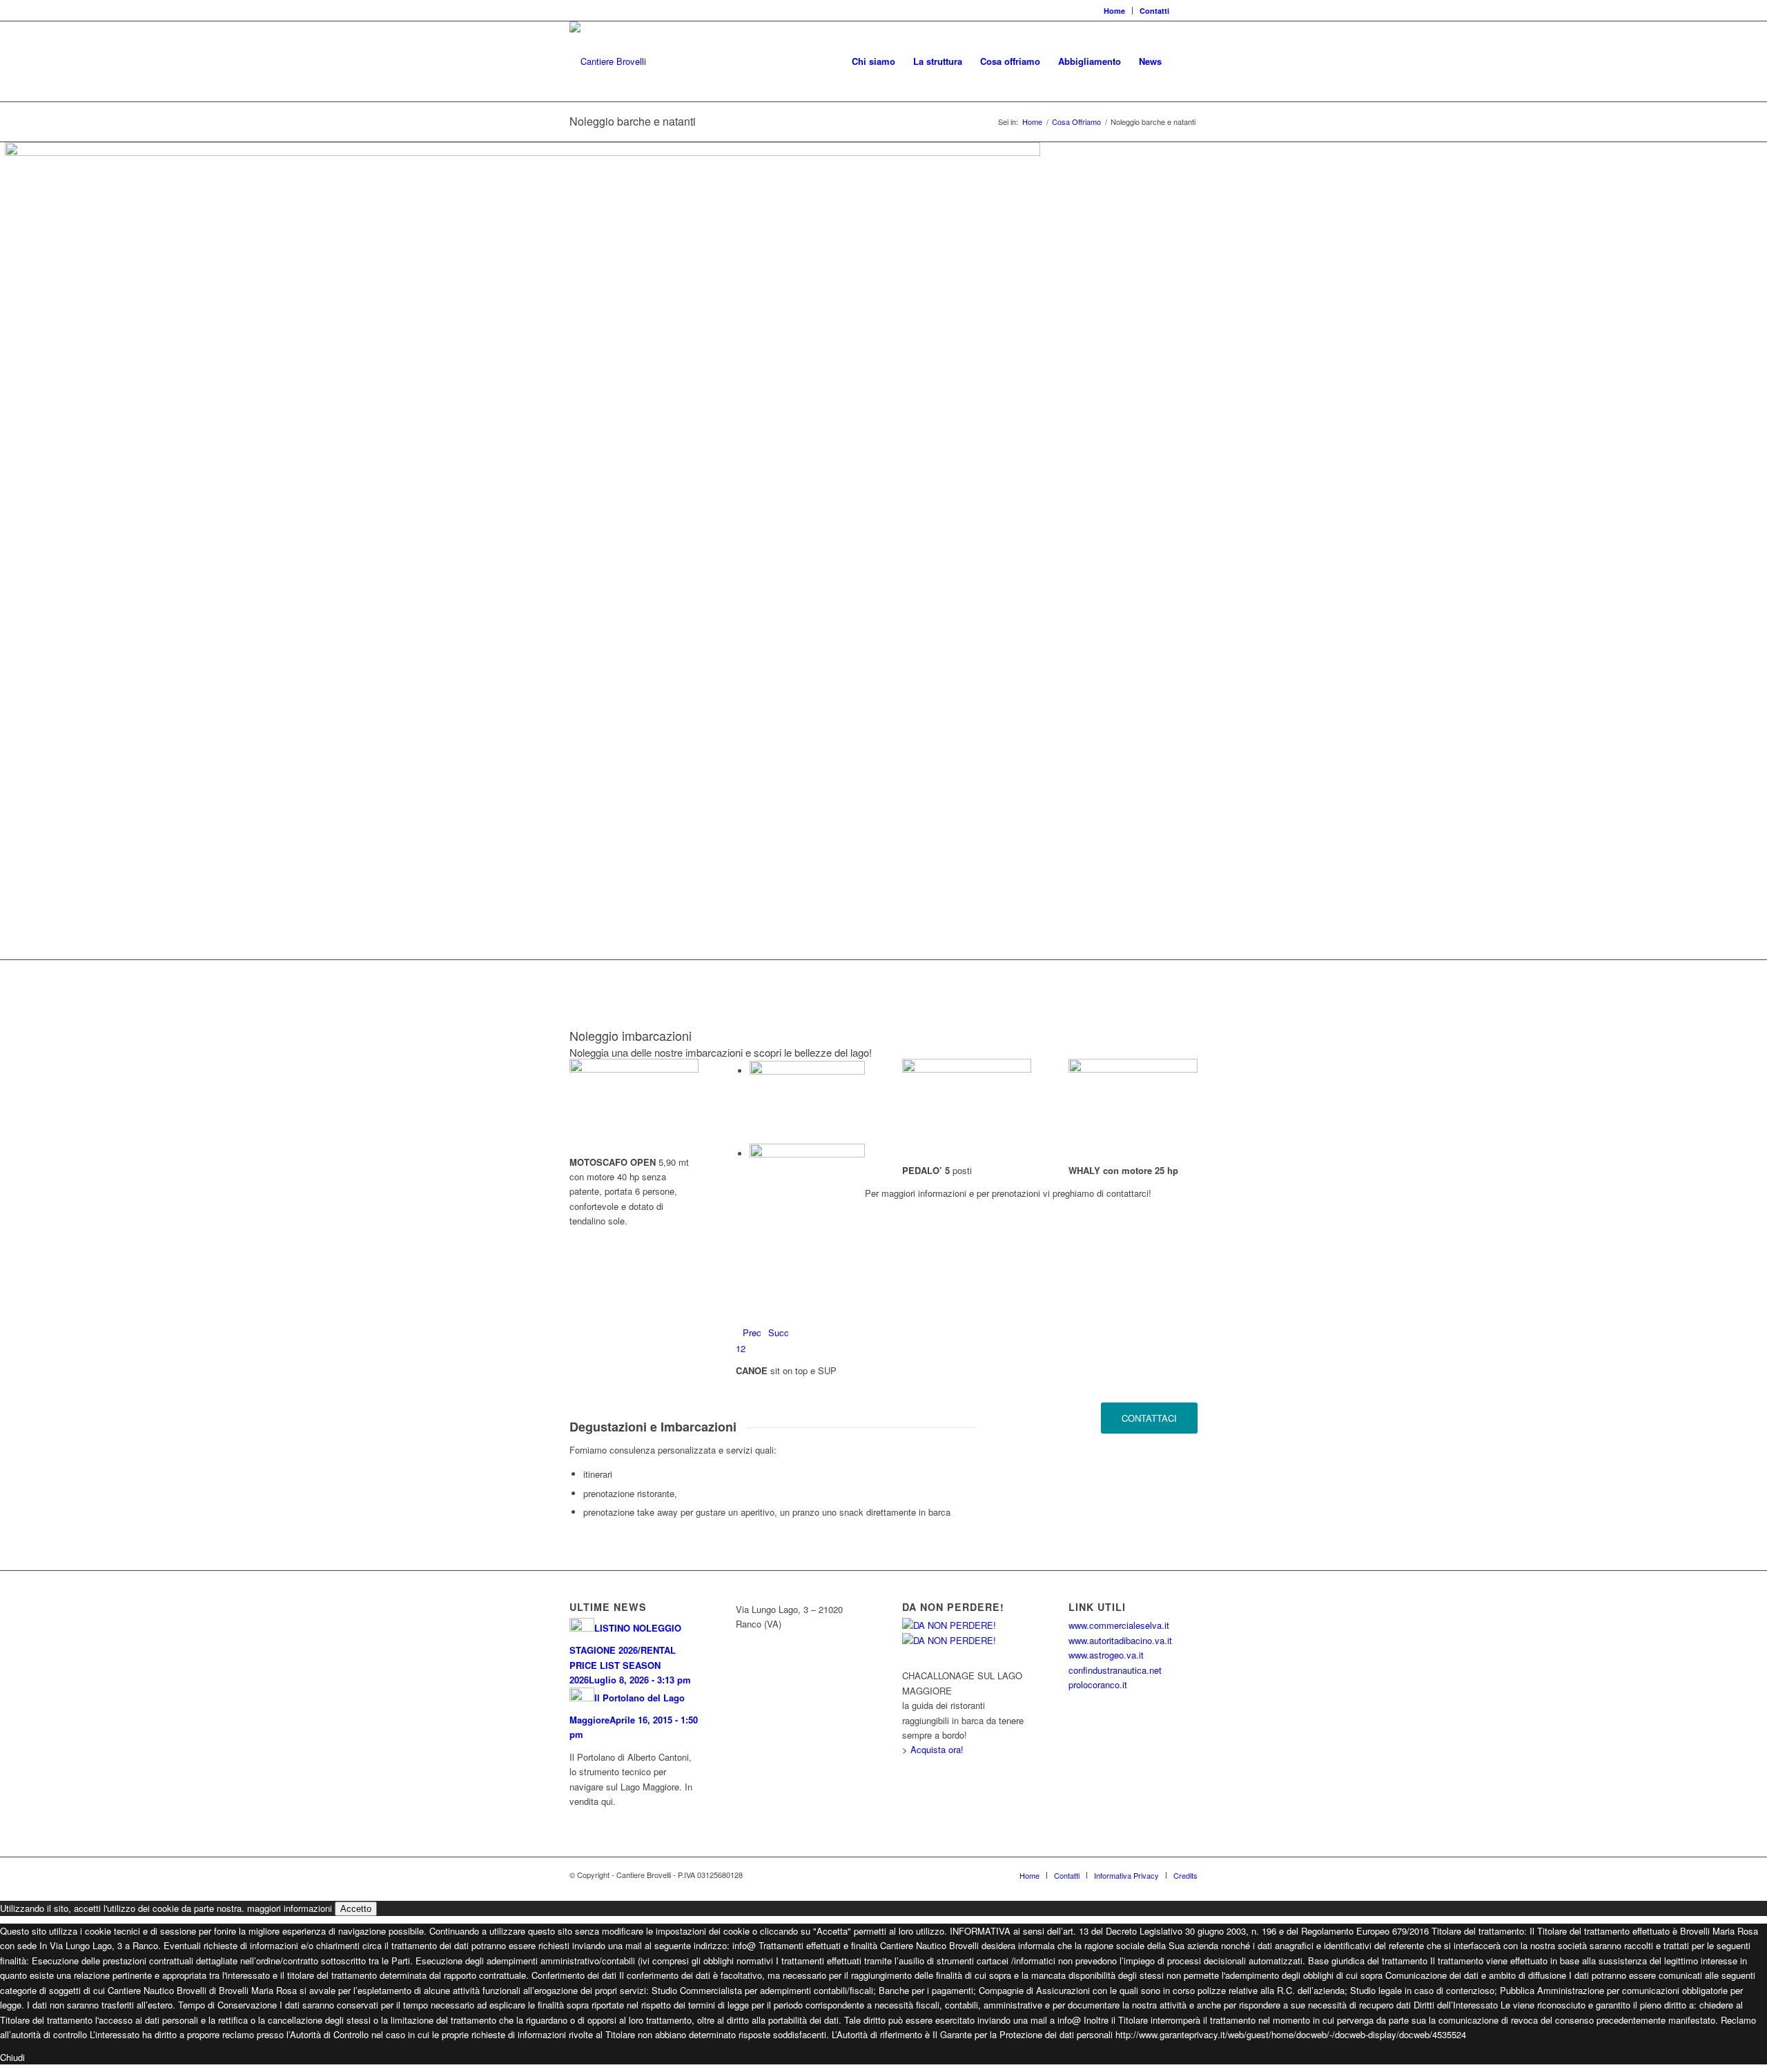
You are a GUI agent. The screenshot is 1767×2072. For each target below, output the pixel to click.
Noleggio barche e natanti (633, 121)
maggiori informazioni (290, 1908)
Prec (752, 1332)
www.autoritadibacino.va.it (1120, 1640)
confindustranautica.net (1115, 1670)
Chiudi (12, 2057)
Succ (779, 1332)
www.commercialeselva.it (1119, 1625)
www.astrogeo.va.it (1106, 1655)
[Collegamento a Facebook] (1187, 10)
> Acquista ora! (933, 1749)
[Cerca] (1184, 61)
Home (1114, 11)
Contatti (1154, 11)
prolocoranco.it (1098, 1684)
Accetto (356, 1909)
